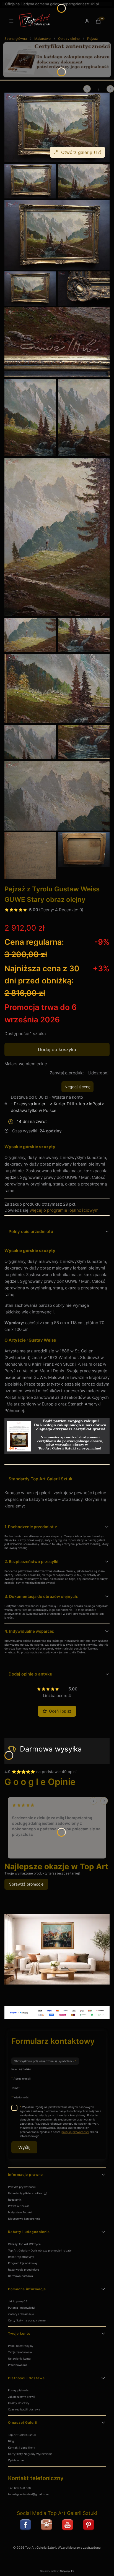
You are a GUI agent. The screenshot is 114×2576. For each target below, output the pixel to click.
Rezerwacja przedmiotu (24, 2269)
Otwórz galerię (81, 152)
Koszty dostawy (19, 2403)
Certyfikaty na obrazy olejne (27, 2320)
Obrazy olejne (69, 39)
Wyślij (24, 2147)
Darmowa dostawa (20, 2276)
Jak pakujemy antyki (21, 2397)
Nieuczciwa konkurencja (24, 2219)
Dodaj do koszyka (57, 1049)
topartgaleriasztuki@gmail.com (28, 2494)
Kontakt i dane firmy (22, 2447)
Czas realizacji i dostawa (24, 2409)
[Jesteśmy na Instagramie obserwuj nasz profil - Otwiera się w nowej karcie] (46, 2525)
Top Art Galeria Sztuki (22, 2435)
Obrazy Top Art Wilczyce (24, 2244)
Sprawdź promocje (26, 1884)
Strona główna (16, 39)
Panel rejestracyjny (21, 2346)
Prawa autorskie (19, 2206)
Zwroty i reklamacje (21, 2314)
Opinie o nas (16, 2460)
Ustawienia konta (19, 2358)
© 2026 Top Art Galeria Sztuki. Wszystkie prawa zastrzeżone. (57, 2548)
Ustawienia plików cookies (25, 2193)
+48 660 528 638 (19, 2488)
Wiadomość (21, 2097)
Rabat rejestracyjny (21, 2257)
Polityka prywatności (22, 2187)
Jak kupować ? (18, 2301)
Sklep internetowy (55, 2571)
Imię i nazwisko (21, 2069)
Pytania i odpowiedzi (21, 2308)
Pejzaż (93, 39)
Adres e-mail (22, 2078)
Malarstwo (42, 39)
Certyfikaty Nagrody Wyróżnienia (30, 2454)
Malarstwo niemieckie (26, 1064)
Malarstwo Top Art (20, 2212)
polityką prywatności (75, 2132)
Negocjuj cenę (77, 1087)
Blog (11, 2441)
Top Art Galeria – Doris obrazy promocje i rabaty (40, 2250)
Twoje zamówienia (20, 2352)
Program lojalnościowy (23, 2263)
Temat (15, 2088)
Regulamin (15, 2200)
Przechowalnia (18, 2365)
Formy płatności (19, 2390)
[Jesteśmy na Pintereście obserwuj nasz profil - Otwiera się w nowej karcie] (89, 2525)
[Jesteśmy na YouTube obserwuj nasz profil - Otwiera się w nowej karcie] (68, 2525)
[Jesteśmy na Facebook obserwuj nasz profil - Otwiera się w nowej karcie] (25, 2525)
